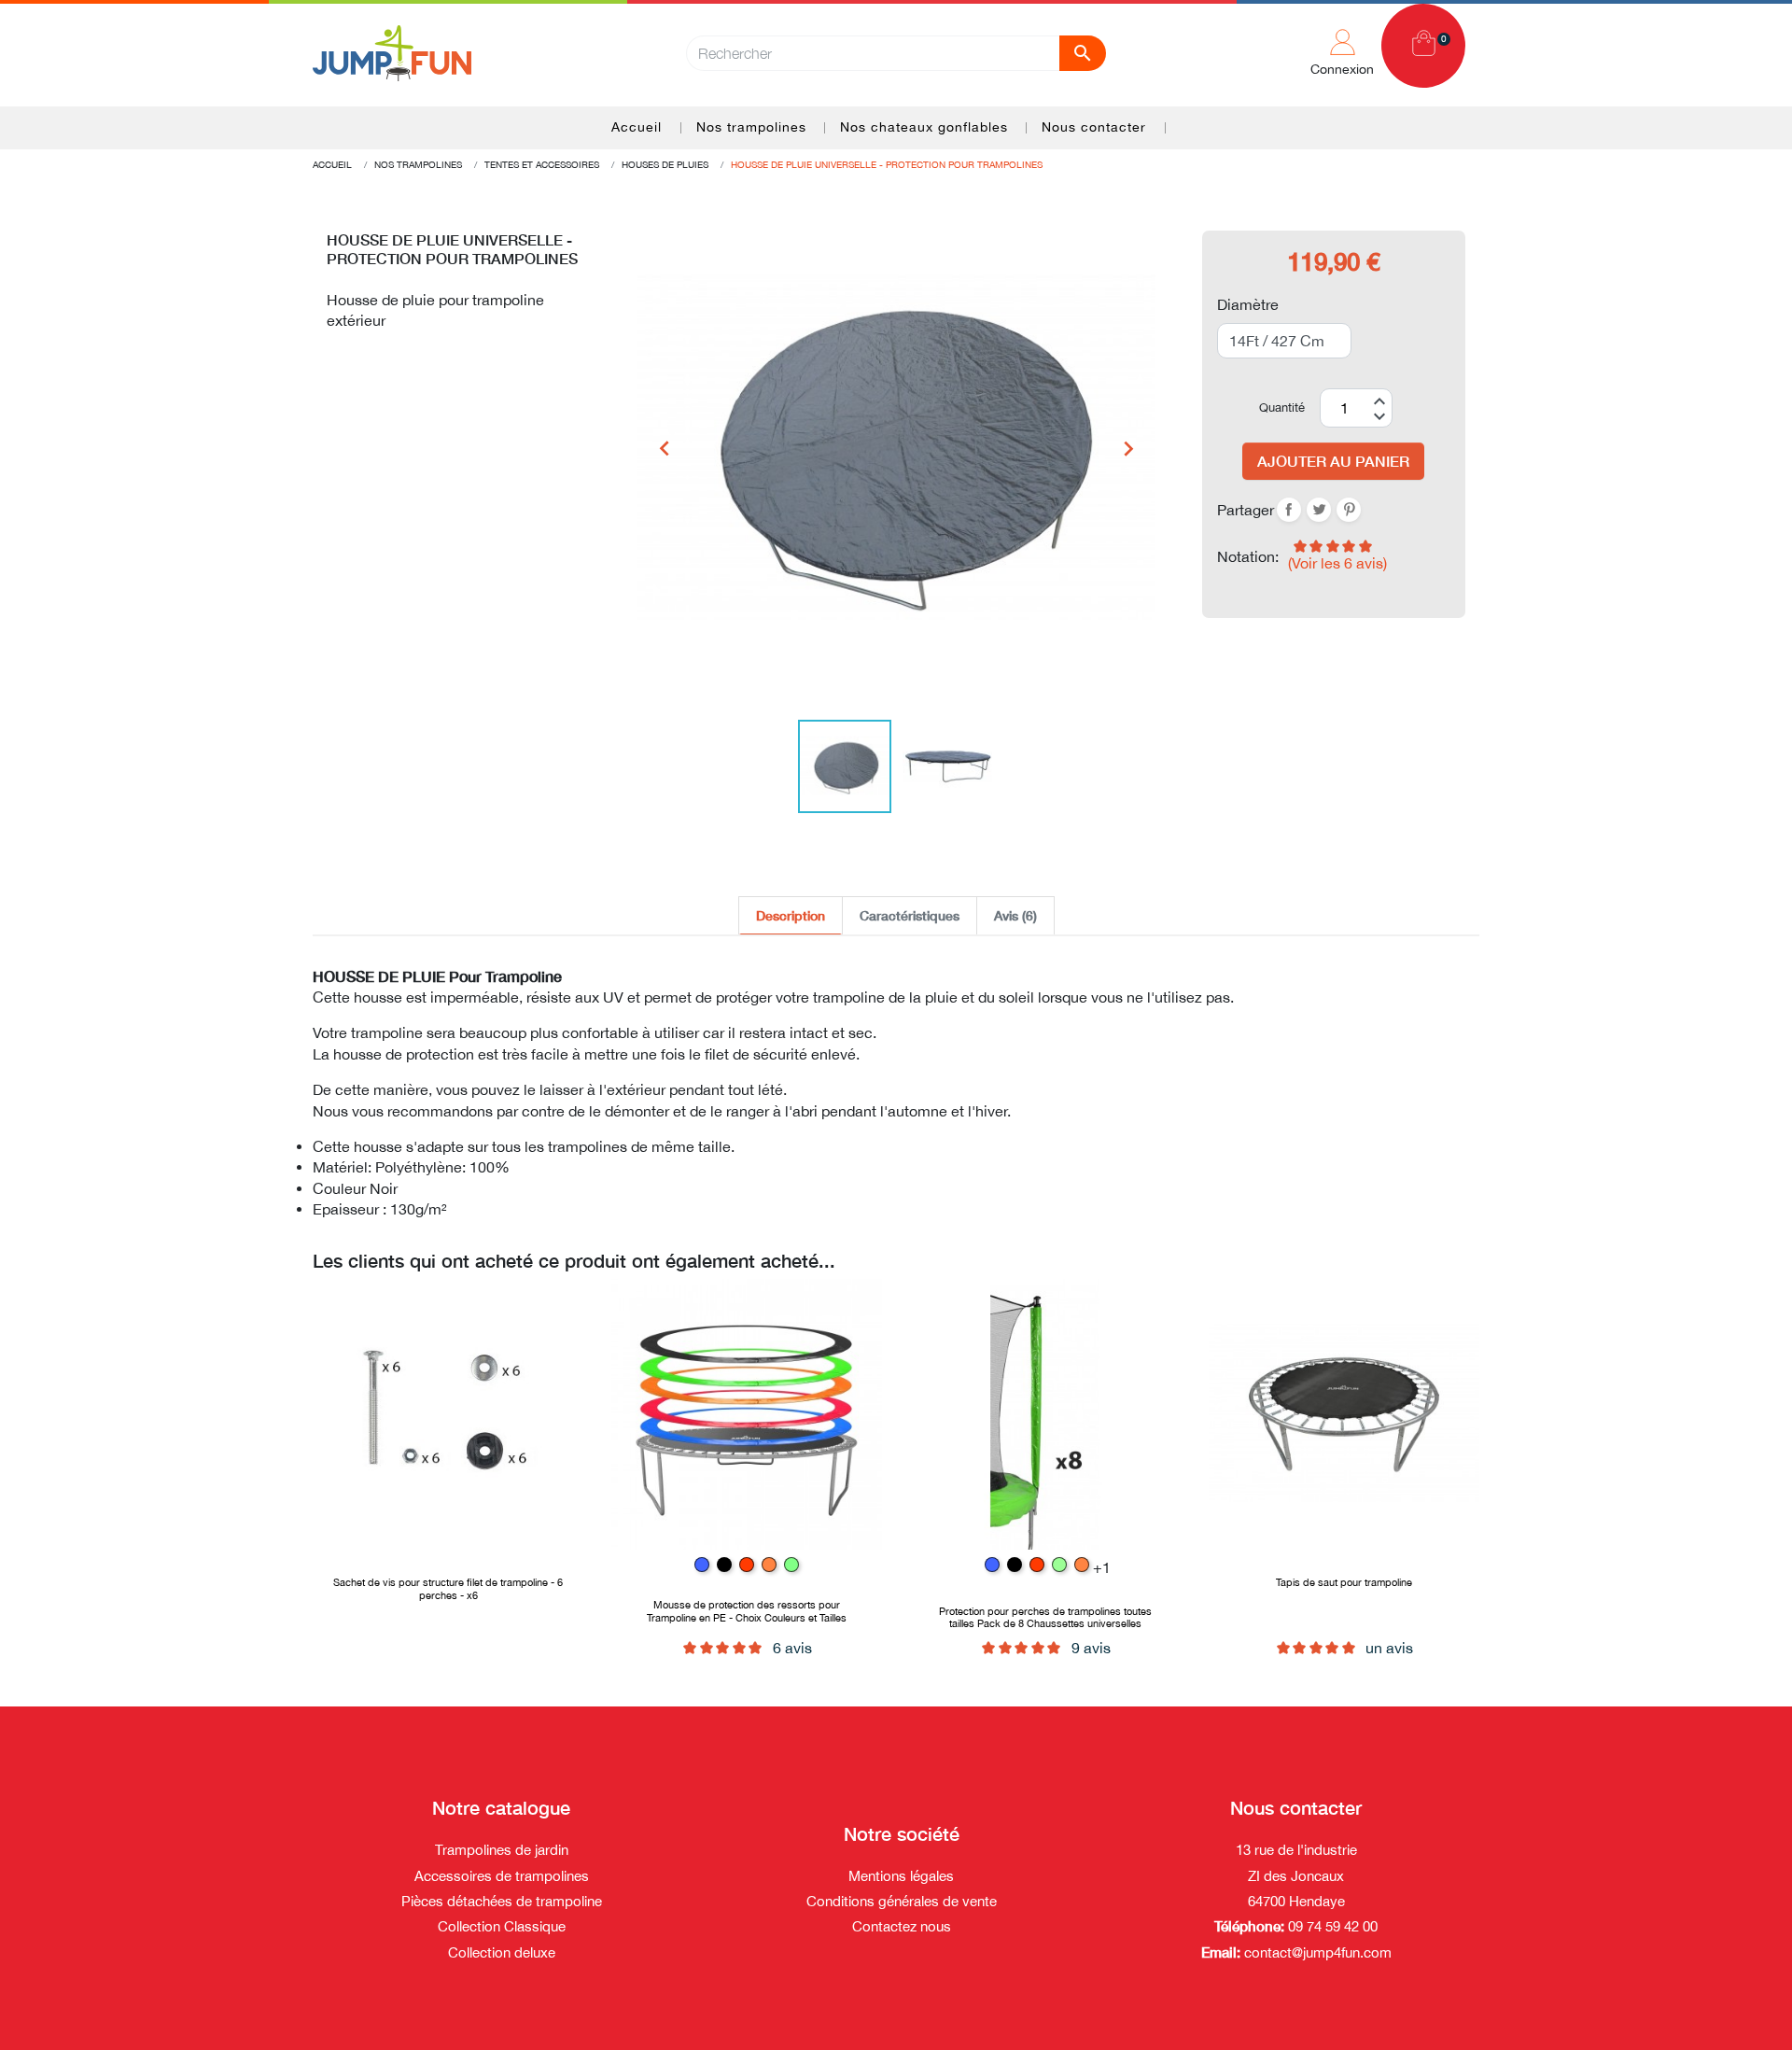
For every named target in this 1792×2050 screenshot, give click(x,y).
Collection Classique (502, 1926)
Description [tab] (791, 915)
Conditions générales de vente (902, 1901)
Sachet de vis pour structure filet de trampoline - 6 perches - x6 (448, 1588)
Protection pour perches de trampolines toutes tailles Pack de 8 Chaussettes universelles (1045, 1617)
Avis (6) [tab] (1015, 915)
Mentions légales (901, 1876)
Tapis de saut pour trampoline (1344, 1582)
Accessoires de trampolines (502, 1876)
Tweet (1319, 510)
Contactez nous (902, 1926)
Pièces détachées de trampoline (502, 1901)
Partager (1289, 510)
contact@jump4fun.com (1318, 1952)
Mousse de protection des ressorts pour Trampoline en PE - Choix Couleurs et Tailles (747, 1610)
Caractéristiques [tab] (910, 915)
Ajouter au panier (1333, 461)
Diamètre (1248, 304)
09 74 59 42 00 (1331, 1926)
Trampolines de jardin (502, 1850)
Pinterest (1349, 510)
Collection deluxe (502, 1952)
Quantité (1282, 407)
